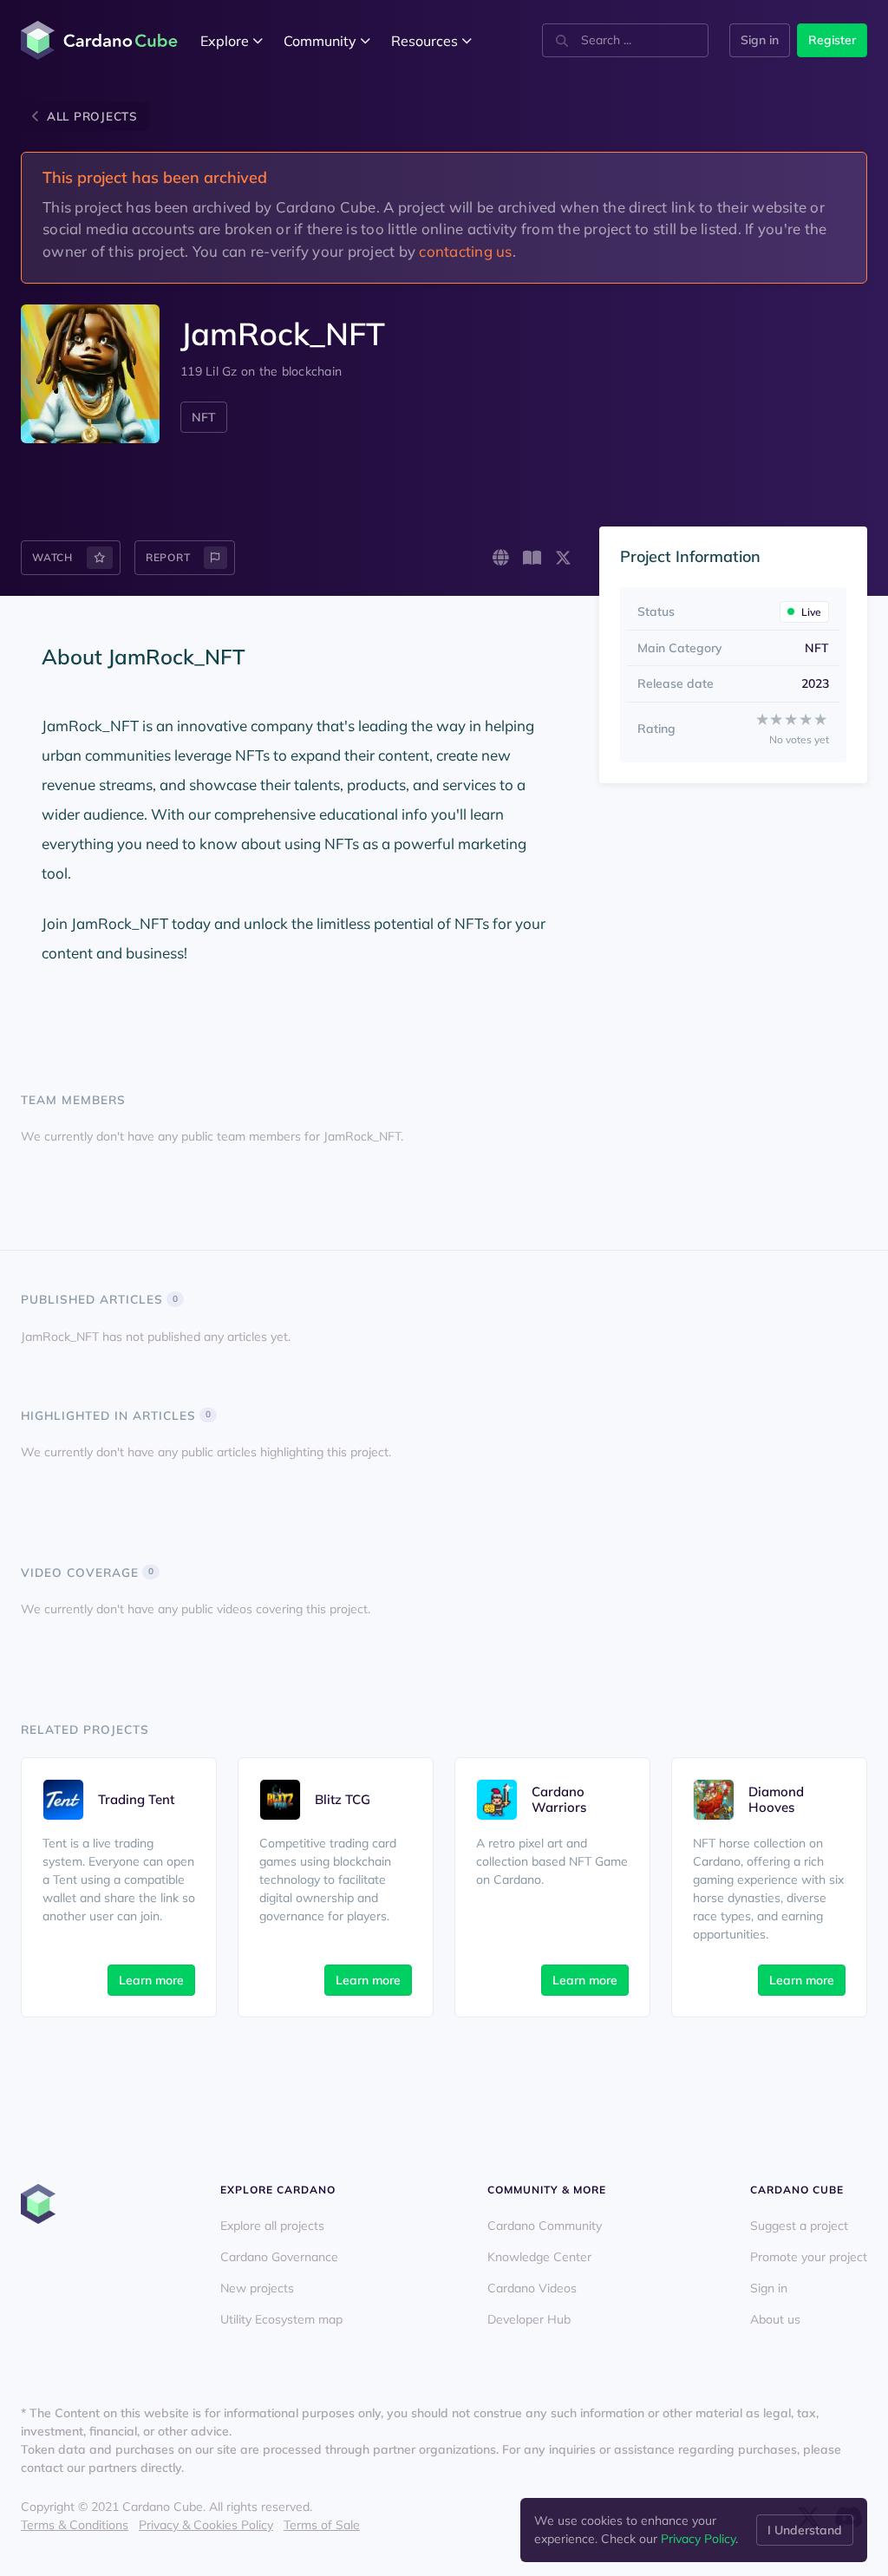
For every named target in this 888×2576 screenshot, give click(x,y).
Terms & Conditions (75, 2525)
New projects (257, 2288)
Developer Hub (529, 2319)
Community (320, 41)
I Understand (805, 2530)
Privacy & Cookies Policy (206, 2525)
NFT (204, 417)
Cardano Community (545, 2226)
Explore (225, 41)
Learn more (151, 1980)
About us (775, 2319)
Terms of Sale (322, 2525)
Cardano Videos (532, 2288)
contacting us (465, 251)
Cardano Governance (279, 2257)
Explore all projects (272, 2226)
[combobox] (625, 40)
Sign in (760, 40)
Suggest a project (799, 2226)
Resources (424, 41)
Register (832, 40)
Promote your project (809, 2257)
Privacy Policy (698, 2539)
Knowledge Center (539, 2257)
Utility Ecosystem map (281, 2319)
